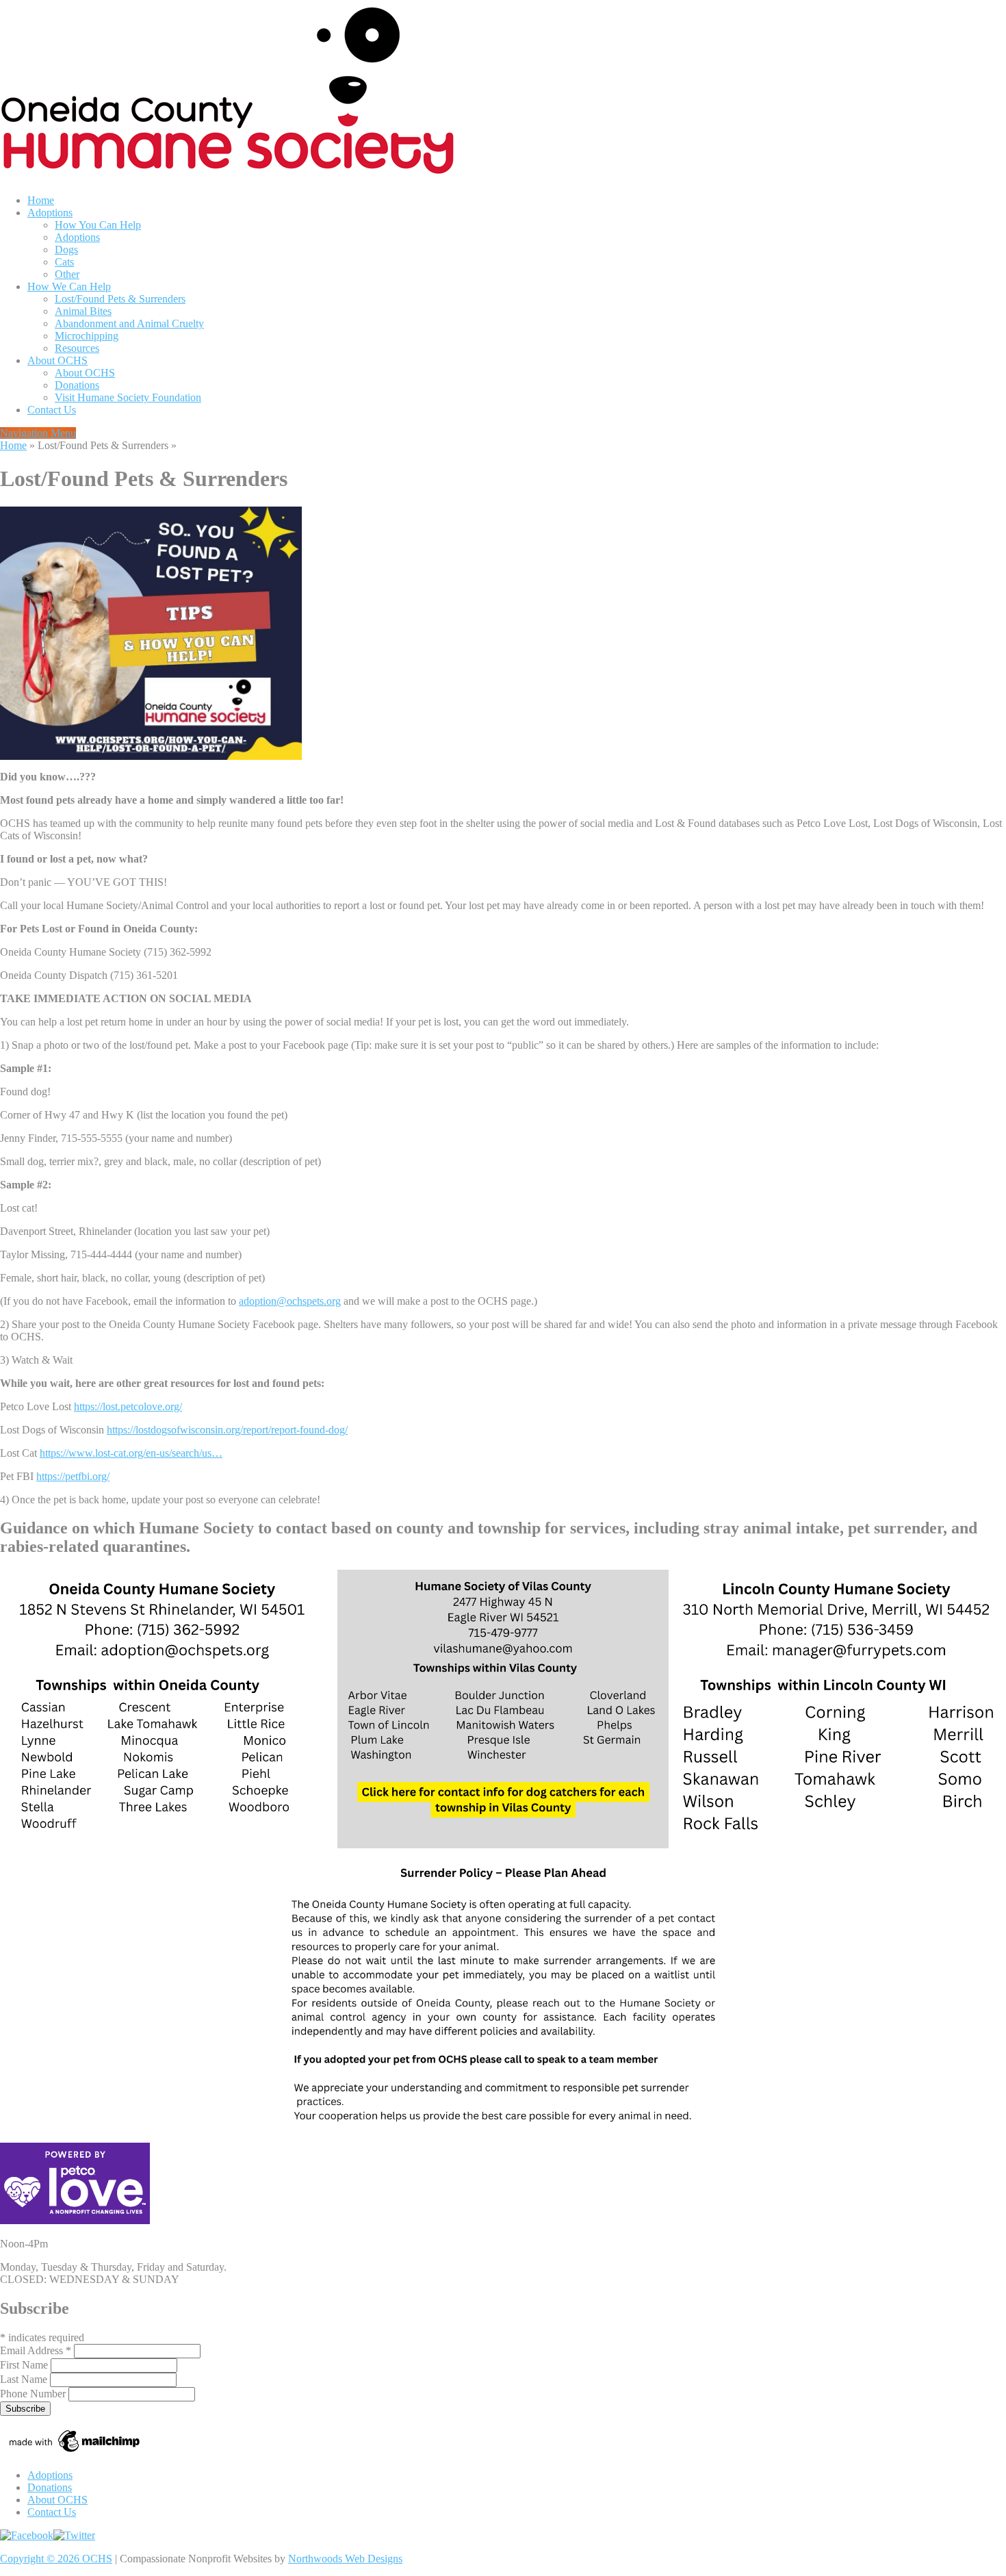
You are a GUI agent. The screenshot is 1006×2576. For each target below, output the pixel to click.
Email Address (36, 2350)
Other (67, 274)
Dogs (66, 250)
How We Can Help (69, 286)
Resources (77, 348)
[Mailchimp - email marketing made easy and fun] (75, 2452)
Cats (64, 262)
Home (41, 200)
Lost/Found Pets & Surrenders (120, 299)
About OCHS (57, 360)
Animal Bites (83, 311)
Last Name (25, 2379)
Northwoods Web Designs (345, 2559)
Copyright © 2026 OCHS (56, 2559)
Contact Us (52, 410)
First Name (25, 2365)
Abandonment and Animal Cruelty (129, 323)
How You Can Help (98, 225)
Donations (77, 385)
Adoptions (50, 213)
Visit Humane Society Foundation (128, 397)
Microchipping (87, 336)
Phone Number (34, 2394)
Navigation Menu (38, 433)
